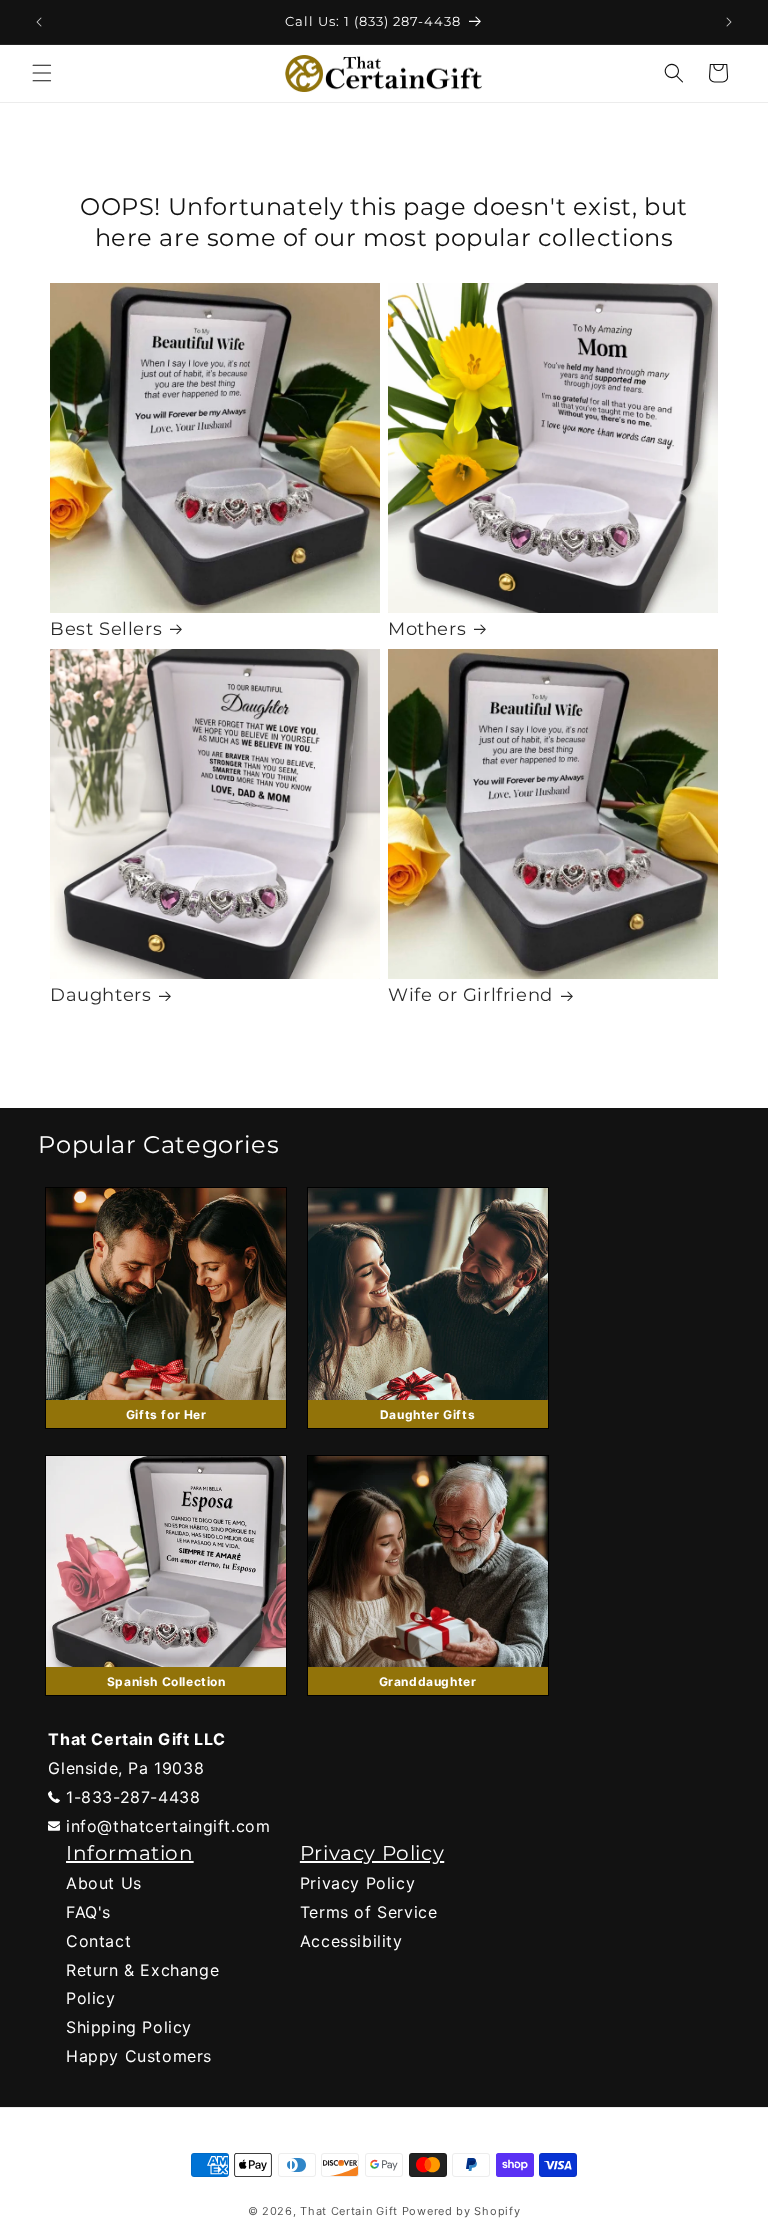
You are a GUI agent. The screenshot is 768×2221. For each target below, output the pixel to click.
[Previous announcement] (39, 22)
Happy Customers (139, 2056)
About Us (104, 1883)
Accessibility (351, 1941)
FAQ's (88, 1912)
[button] (42, 73)
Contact (98, 1941)
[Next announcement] (729, 22)
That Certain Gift (349, 2211)
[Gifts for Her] (166, 1433)
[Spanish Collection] (166, 1700)
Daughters (100, 995)
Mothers (427, 629)
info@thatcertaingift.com (168, 1826)
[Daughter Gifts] (428, 1433)
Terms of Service (369, 1912)
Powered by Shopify (461, 2211)
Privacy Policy (357, 1883)
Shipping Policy (129, 2027)
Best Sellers (106, 629)
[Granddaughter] (428, 1700)
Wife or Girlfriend (470, 995)
